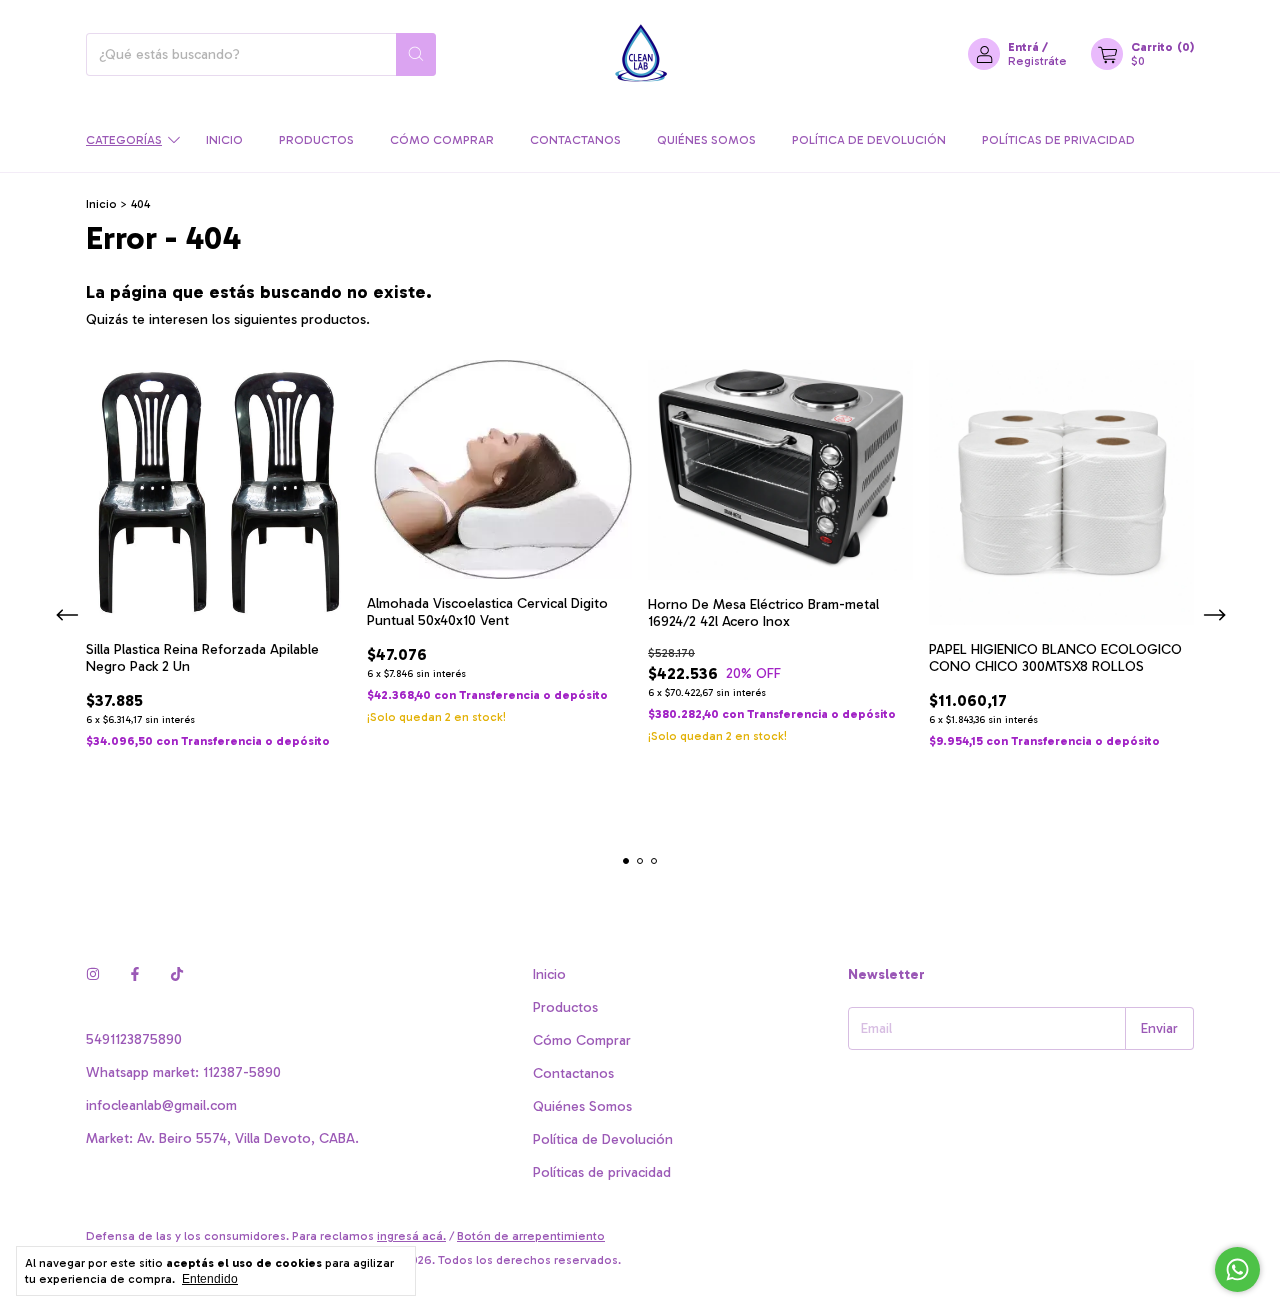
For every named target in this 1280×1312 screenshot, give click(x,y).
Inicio (224, 140)
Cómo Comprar (442, 140)
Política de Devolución (869, 140)
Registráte (1037, 61)
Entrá (1023, 47)
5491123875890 (134, 1039)
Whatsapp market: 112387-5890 (183, 1072)
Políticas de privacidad (1058, 140)
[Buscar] (416, 54)
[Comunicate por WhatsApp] (1237, 1269)
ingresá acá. (411, 1236)
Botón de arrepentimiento (531, 1236)
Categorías (124, 140)
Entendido (210, 1279)
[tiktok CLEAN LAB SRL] (177, 974)
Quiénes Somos (706, 140)
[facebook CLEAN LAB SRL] (135, 974)
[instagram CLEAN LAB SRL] (93, 974)
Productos (316, 140)
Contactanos (575, 140)
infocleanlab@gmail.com (161, 1105)
